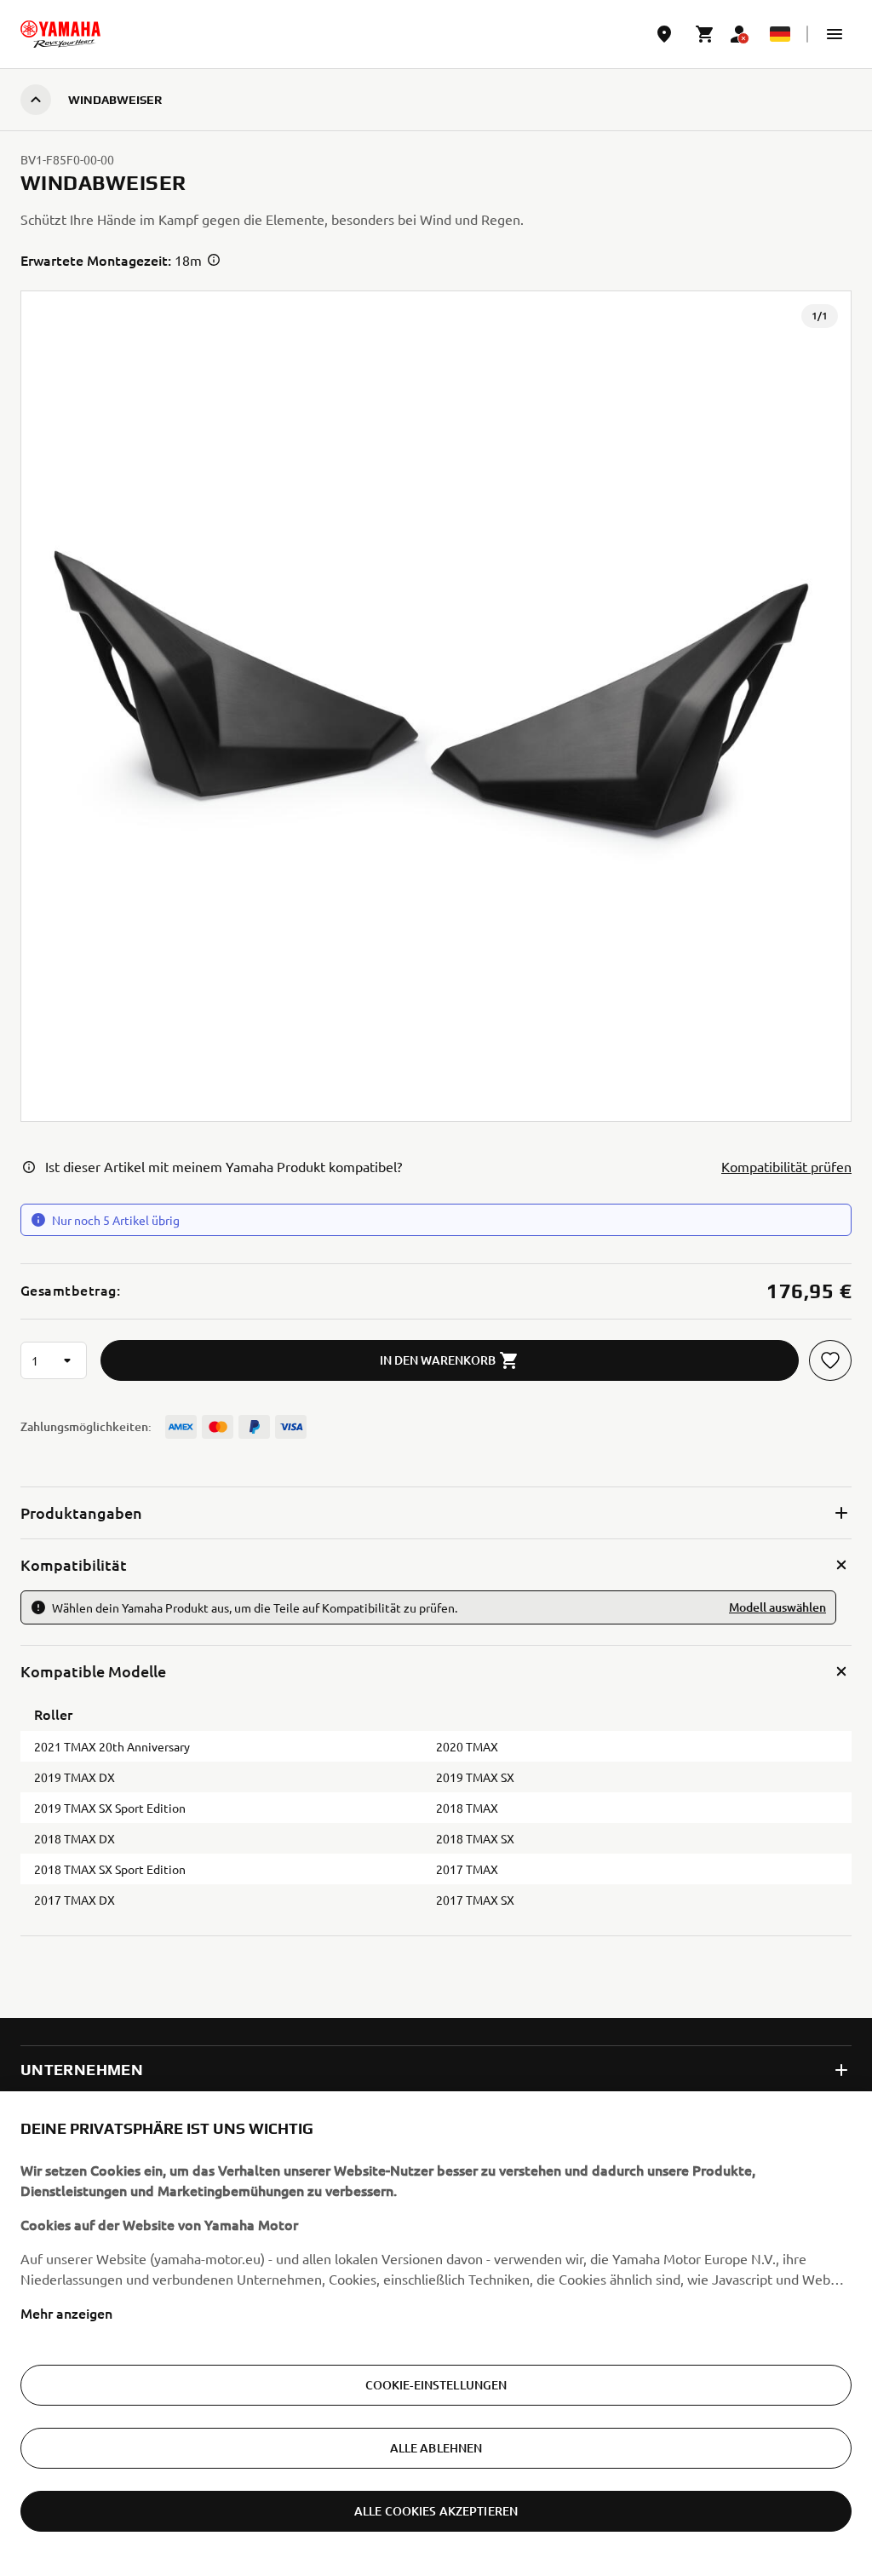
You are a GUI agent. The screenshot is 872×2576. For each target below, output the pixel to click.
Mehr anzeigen (66, 2313)
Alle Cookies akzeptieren (436, 2511)
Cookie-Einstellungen (436, 2385)
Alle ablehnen (436, 2448)
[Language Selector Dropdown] (780, 34)
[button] (835, 34)
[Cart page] (705, 34)
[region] (436, 2334)
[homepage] (60, 34)
